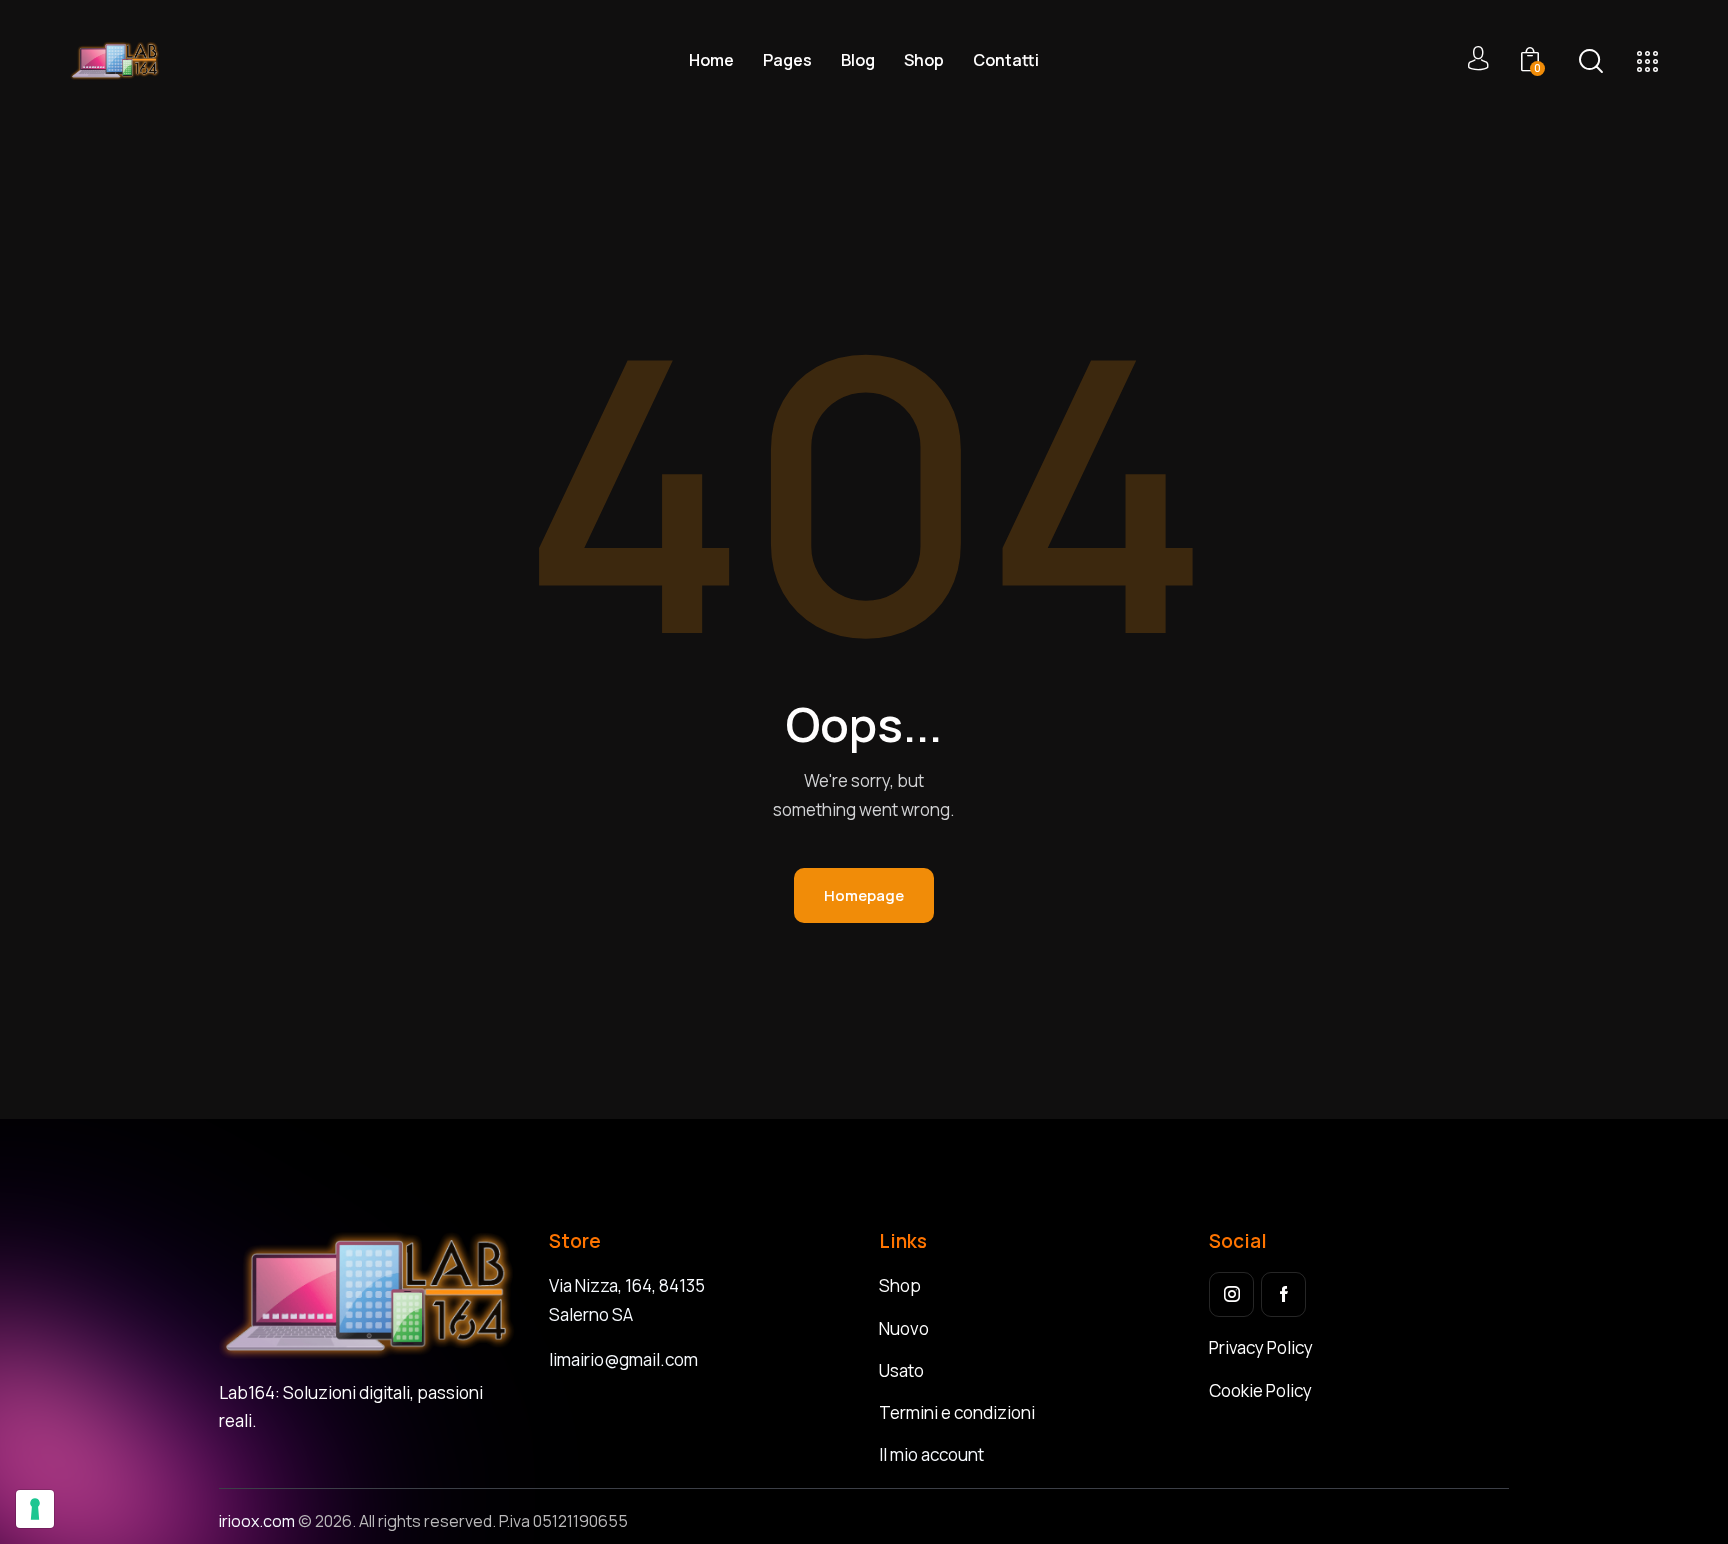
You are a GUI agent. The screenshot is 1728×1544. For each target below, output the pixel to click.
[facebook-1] (1283, 1294)
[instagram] (1231, 1294)
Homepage (864, 895)
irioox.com (258, 1521)
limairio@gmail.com (623, 1359)
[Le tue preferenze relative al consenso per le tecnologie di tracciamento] (35, 1509)
